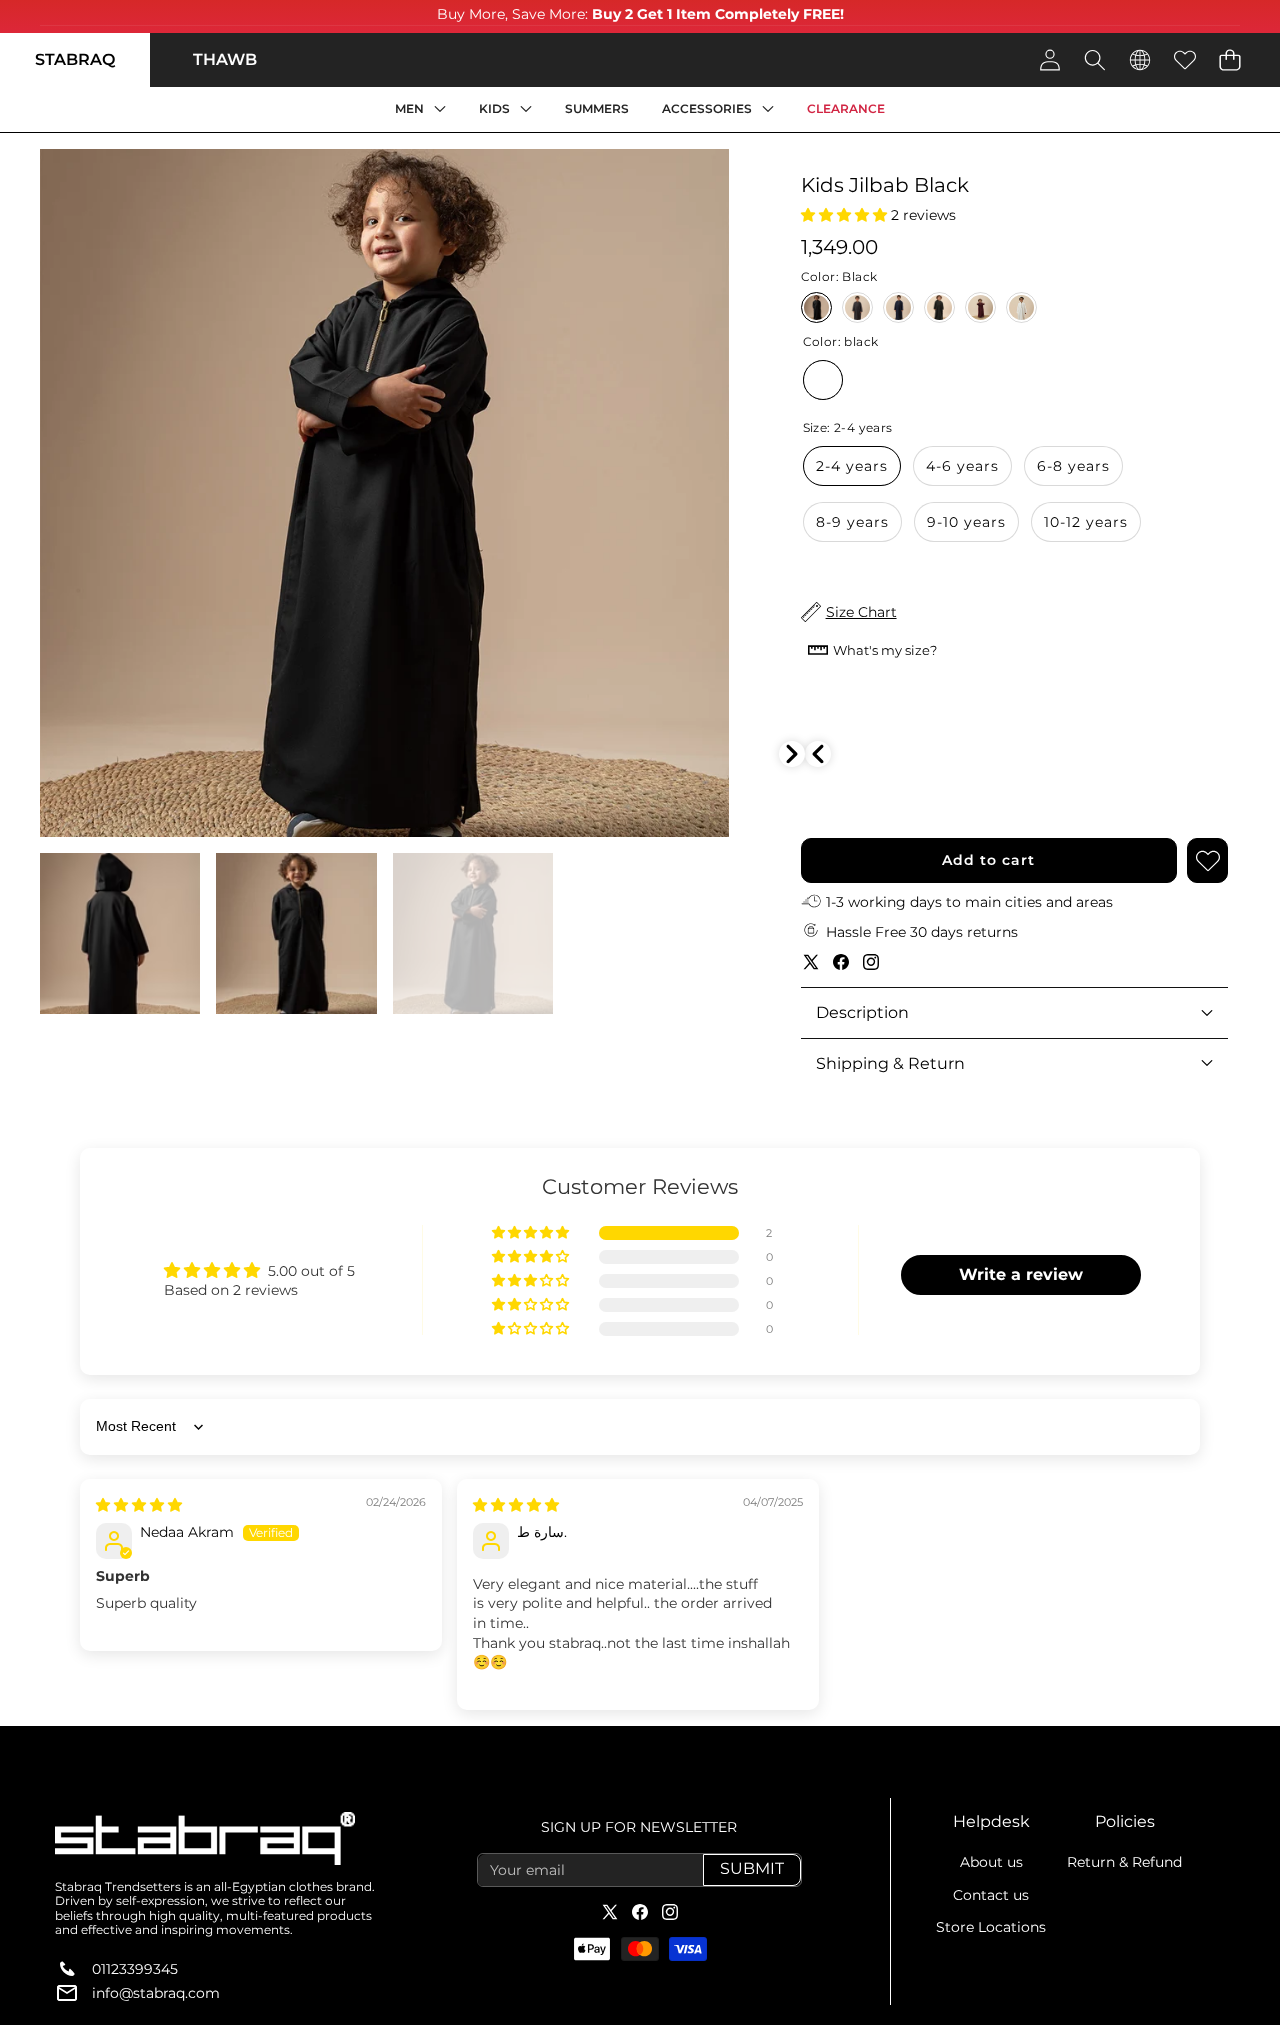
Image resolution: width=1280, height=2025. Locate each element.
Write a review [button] (1021, 1274)
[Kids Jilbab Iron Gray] (857, 307)
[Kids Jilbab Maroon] (980, 307)
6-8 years (1073, 466)
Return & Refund (1124, 1862)
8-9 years (852, 522)
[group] (120, 933)
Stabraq (75, 59)
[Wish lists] (1184, 59)
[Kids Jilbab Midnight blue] (898, 307)
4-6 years (962, 466)
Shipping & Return (890, 1063)
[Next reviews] (792, 754)
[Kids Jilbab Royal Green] (939, 307)
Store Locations (991, 1927)
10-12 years (1086, 522)
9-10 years (966, 522)
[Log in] (1049, 59)
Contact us (991, 1895)
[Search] (1094, 59)
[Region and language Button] (1139, 59)
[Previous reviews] (818, 754)
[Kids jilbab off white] (1021, 307)
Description (862, 1012)
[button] (1229, 59)
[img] (139, 1505)
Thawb (225, 59)
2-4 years (852, 466)
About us (991, 1862)
